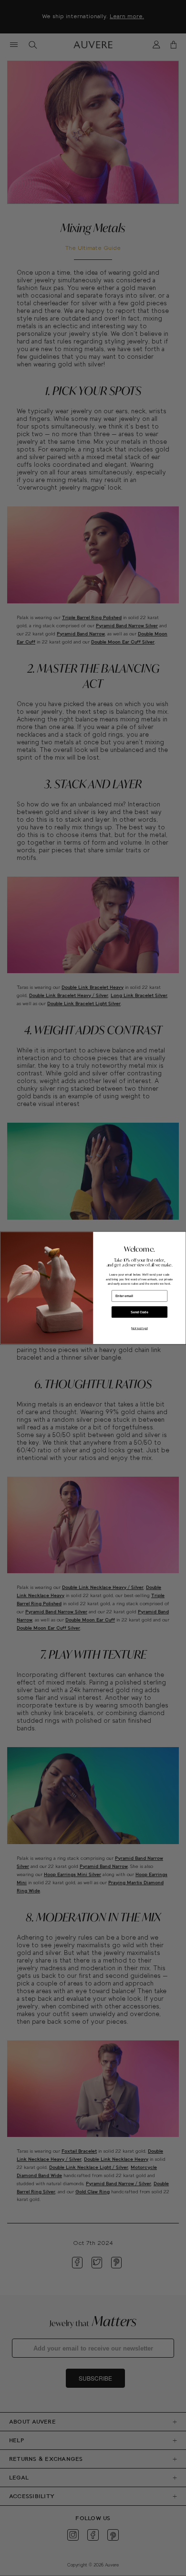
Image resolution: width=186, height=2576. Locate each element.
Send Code (139, 1312)
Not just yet (139, 1329)
